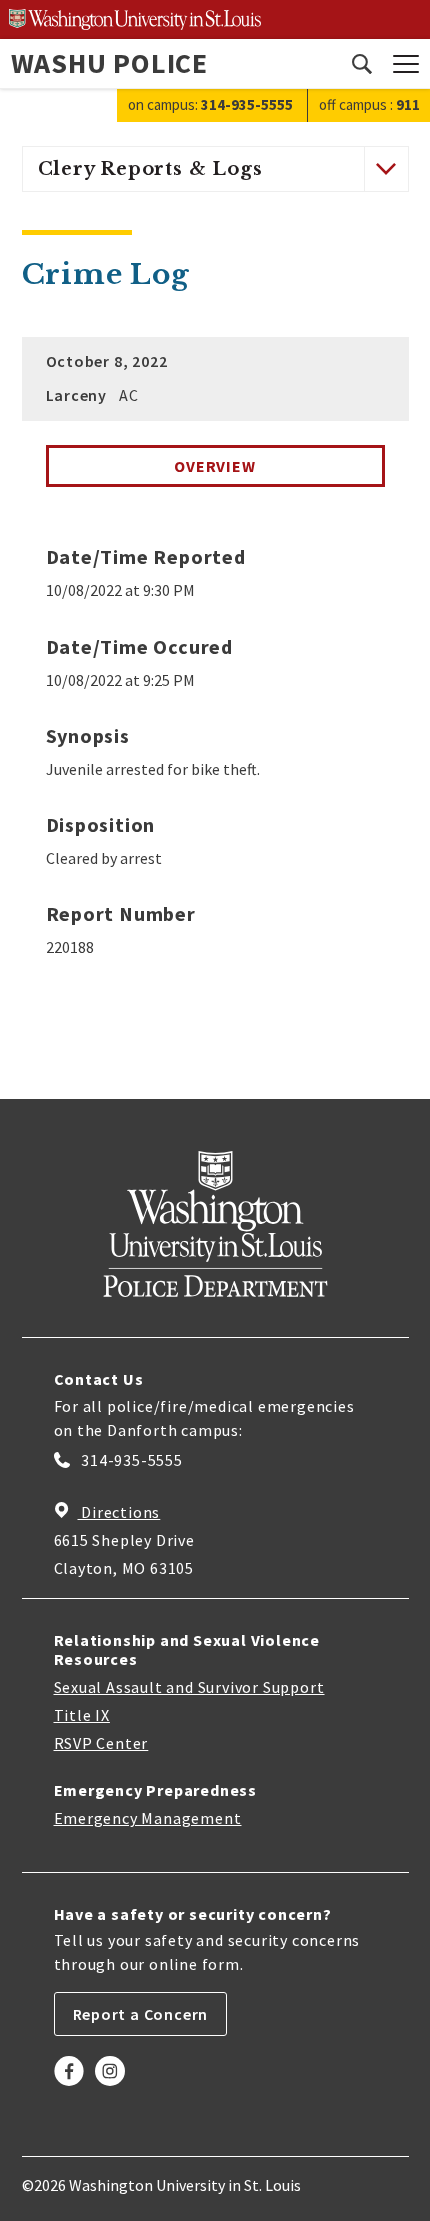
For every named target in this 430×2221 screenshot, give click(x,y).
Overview (214, 466)
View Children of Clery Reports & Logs (385, 168)
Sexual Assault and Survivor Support (189, 1687)
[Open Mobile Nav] (406, 64)
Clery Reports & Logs (150, 169)
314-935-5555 (130, 1460)
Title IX (82, 1715)
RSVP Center (101, 1743)
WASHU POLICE (110, 63)
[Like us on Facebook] (69, 2085)
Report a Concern (141, 2014)
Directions (119, 1512)
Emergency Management (148, 1818)
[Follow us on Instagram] (110, 2085)
